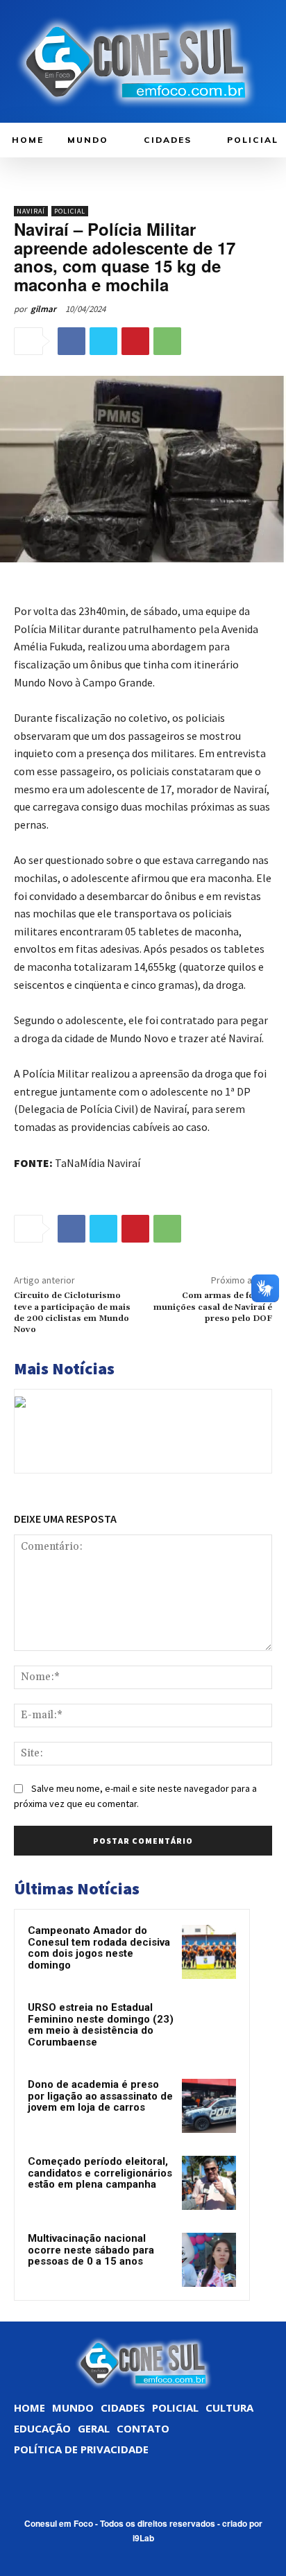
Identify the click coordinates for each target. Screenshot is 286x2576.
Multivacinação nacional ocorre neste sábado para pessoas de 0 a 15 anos (91, 2250)
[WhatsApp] (167, 341)
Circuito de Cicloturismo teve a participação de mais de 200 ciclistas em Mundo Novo (72, 1313)
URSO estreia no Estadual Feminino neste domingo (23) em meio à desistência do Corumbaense (101, 2025)
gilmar (43, 309)
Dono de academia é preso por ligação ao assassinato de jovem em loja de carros (100, 2096)
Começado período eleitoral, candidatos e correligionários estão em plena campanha (100, 2173)
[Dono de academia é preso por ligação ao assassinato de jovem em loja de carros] (209, 2106)
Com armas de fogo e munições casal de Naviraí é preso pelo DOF (213, 1307)
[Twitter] (103, 341)
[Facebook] (71, 341)
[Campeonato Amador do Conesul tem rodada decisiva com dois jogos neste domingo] (209, 1952)
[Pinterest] (135, 341)
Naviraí (31, 211)
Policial (70, 211)
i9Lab (143, 2538)
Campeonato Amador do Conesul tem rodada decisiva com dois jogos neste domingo (99, 1948)
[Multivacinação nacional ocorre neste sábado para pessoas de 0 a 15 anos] (209, 2260)
